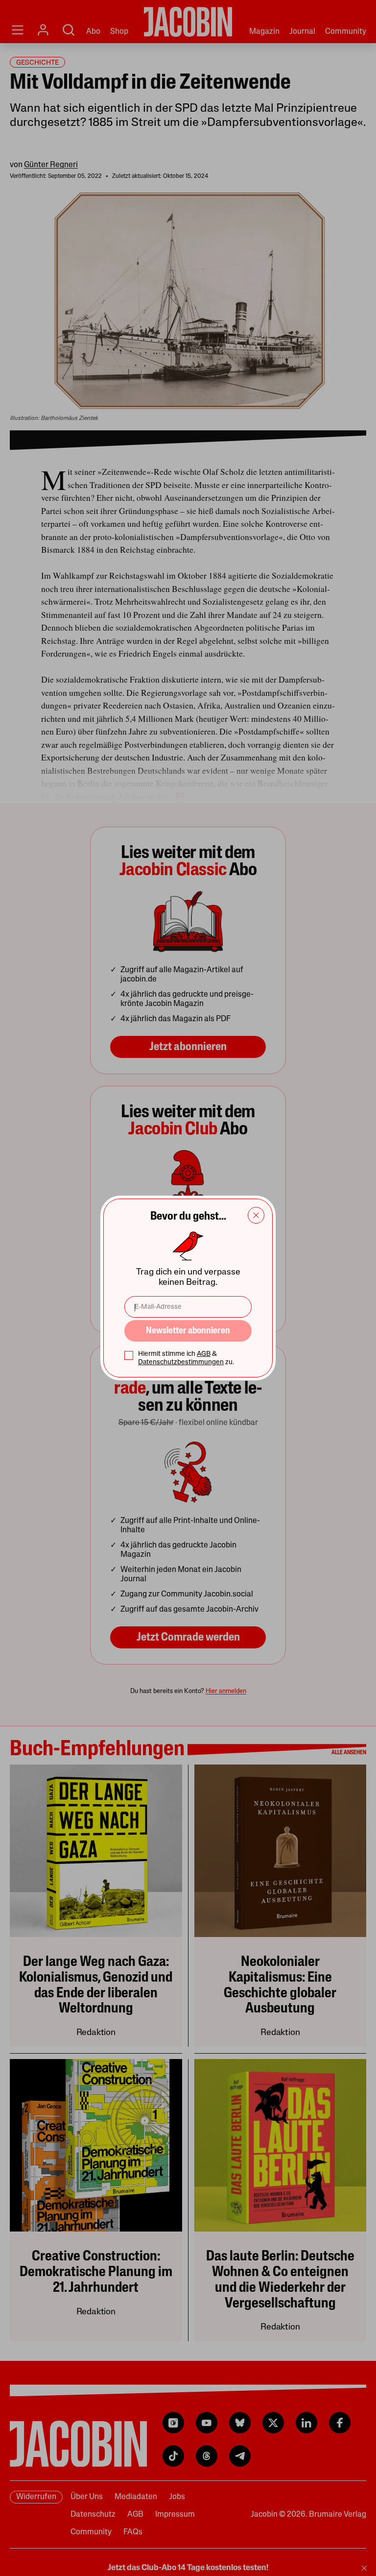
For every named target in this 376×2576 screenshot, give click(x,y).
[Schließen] (256, 1215)
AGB (204, 1354)
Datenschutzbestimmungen (181, 1362)
